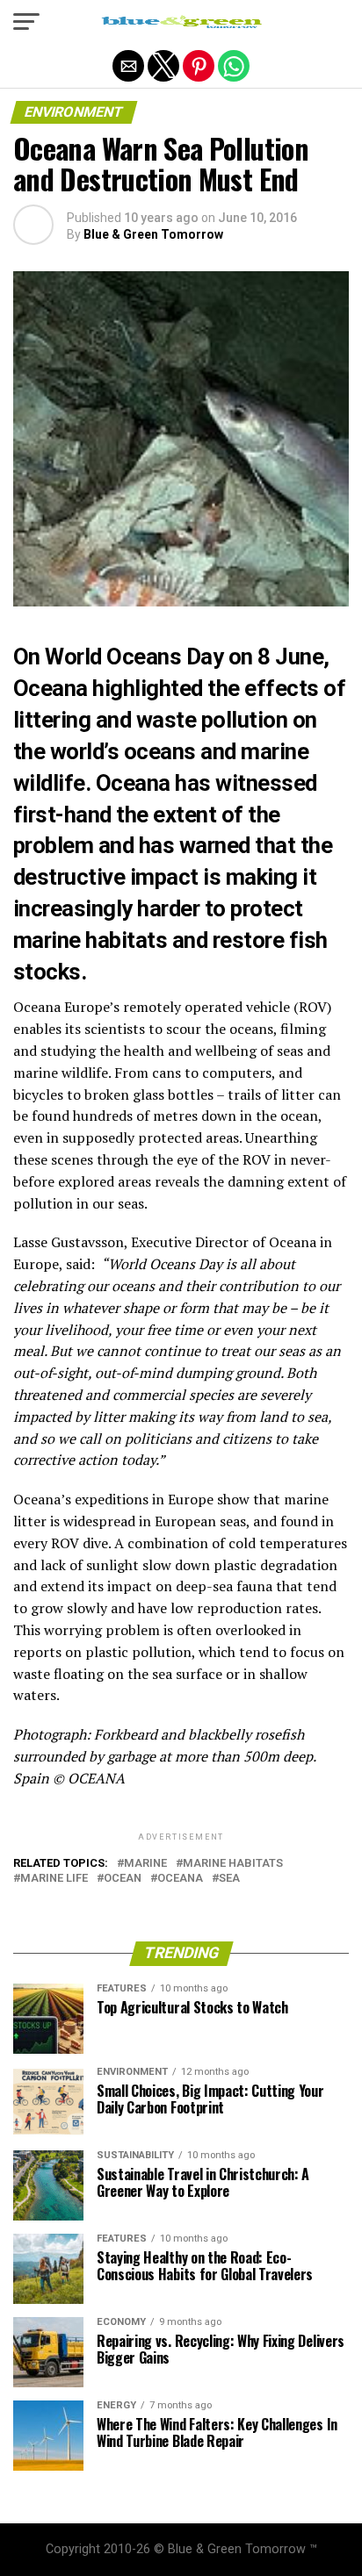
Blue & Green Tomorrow (153, 234)
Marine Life (54, 1879)
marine (145, 1864)
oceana (180, 1879)
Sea (229, 1879)
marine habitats (233, 1864)
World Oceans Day (134, 657)
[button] (26, 22)
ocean (123, 1879)
